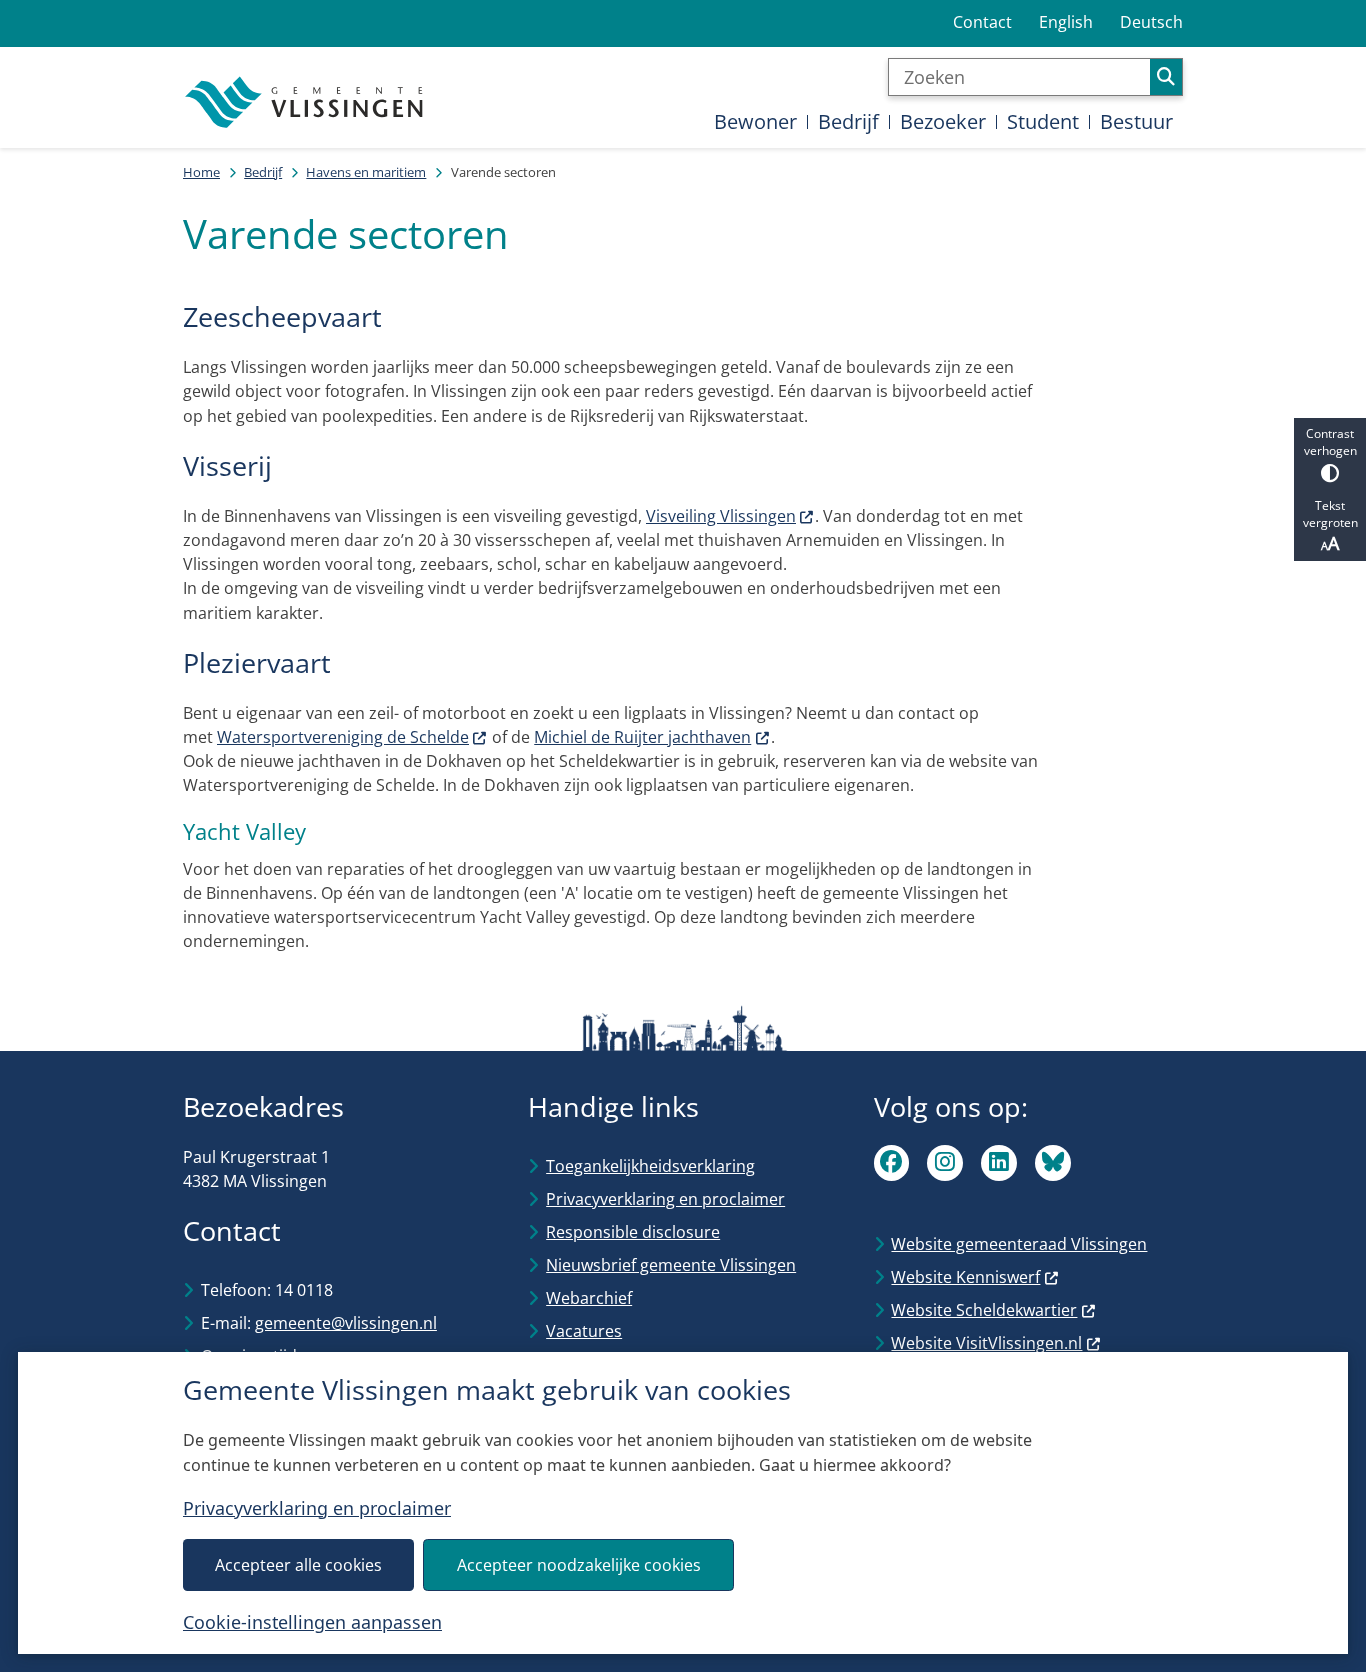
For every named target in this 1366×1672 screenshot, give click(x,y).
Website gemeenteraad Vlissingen (1019, 1244)
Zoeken (1166, 77)
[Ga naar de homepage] (306, 103)
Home (201, 172)
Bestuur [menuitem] (1136, 121)
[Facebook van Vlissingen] (892, 1163)
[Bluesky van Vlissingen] (1053, 1163)
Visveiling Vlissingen (721, 516)
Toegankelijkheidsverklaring (650, 1166)
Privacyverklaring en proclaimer (317, 1508)
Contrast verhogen (1330, 442)
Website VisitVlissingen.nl (986, 1343)
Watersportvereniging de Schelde (343, 737)
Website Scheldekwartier (984, 1310)
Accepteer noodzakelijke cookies (579, 1565)
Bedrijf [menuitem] (848, 121)
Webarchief (589, 1298)
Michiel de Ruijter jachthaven (642, 737)
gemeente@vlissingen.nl (346, 1323)
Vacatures (584, 1331)
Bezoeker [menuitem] (943, 121)
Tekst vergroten (1330, 514)
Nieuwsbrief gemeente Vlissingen (671, 1265)
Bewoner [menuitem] (755, 121)
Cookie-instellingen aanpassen (312, 1622)
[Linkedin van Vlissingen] (999, 1163)
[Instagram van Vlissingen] (945, 1163)
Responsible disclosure (633, 1232)
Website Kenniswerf (965, 1277)
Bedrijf (263, 172)
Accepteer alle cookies (298, 1565)
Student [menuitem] (1043, 121)
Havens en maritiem (366, 172)
